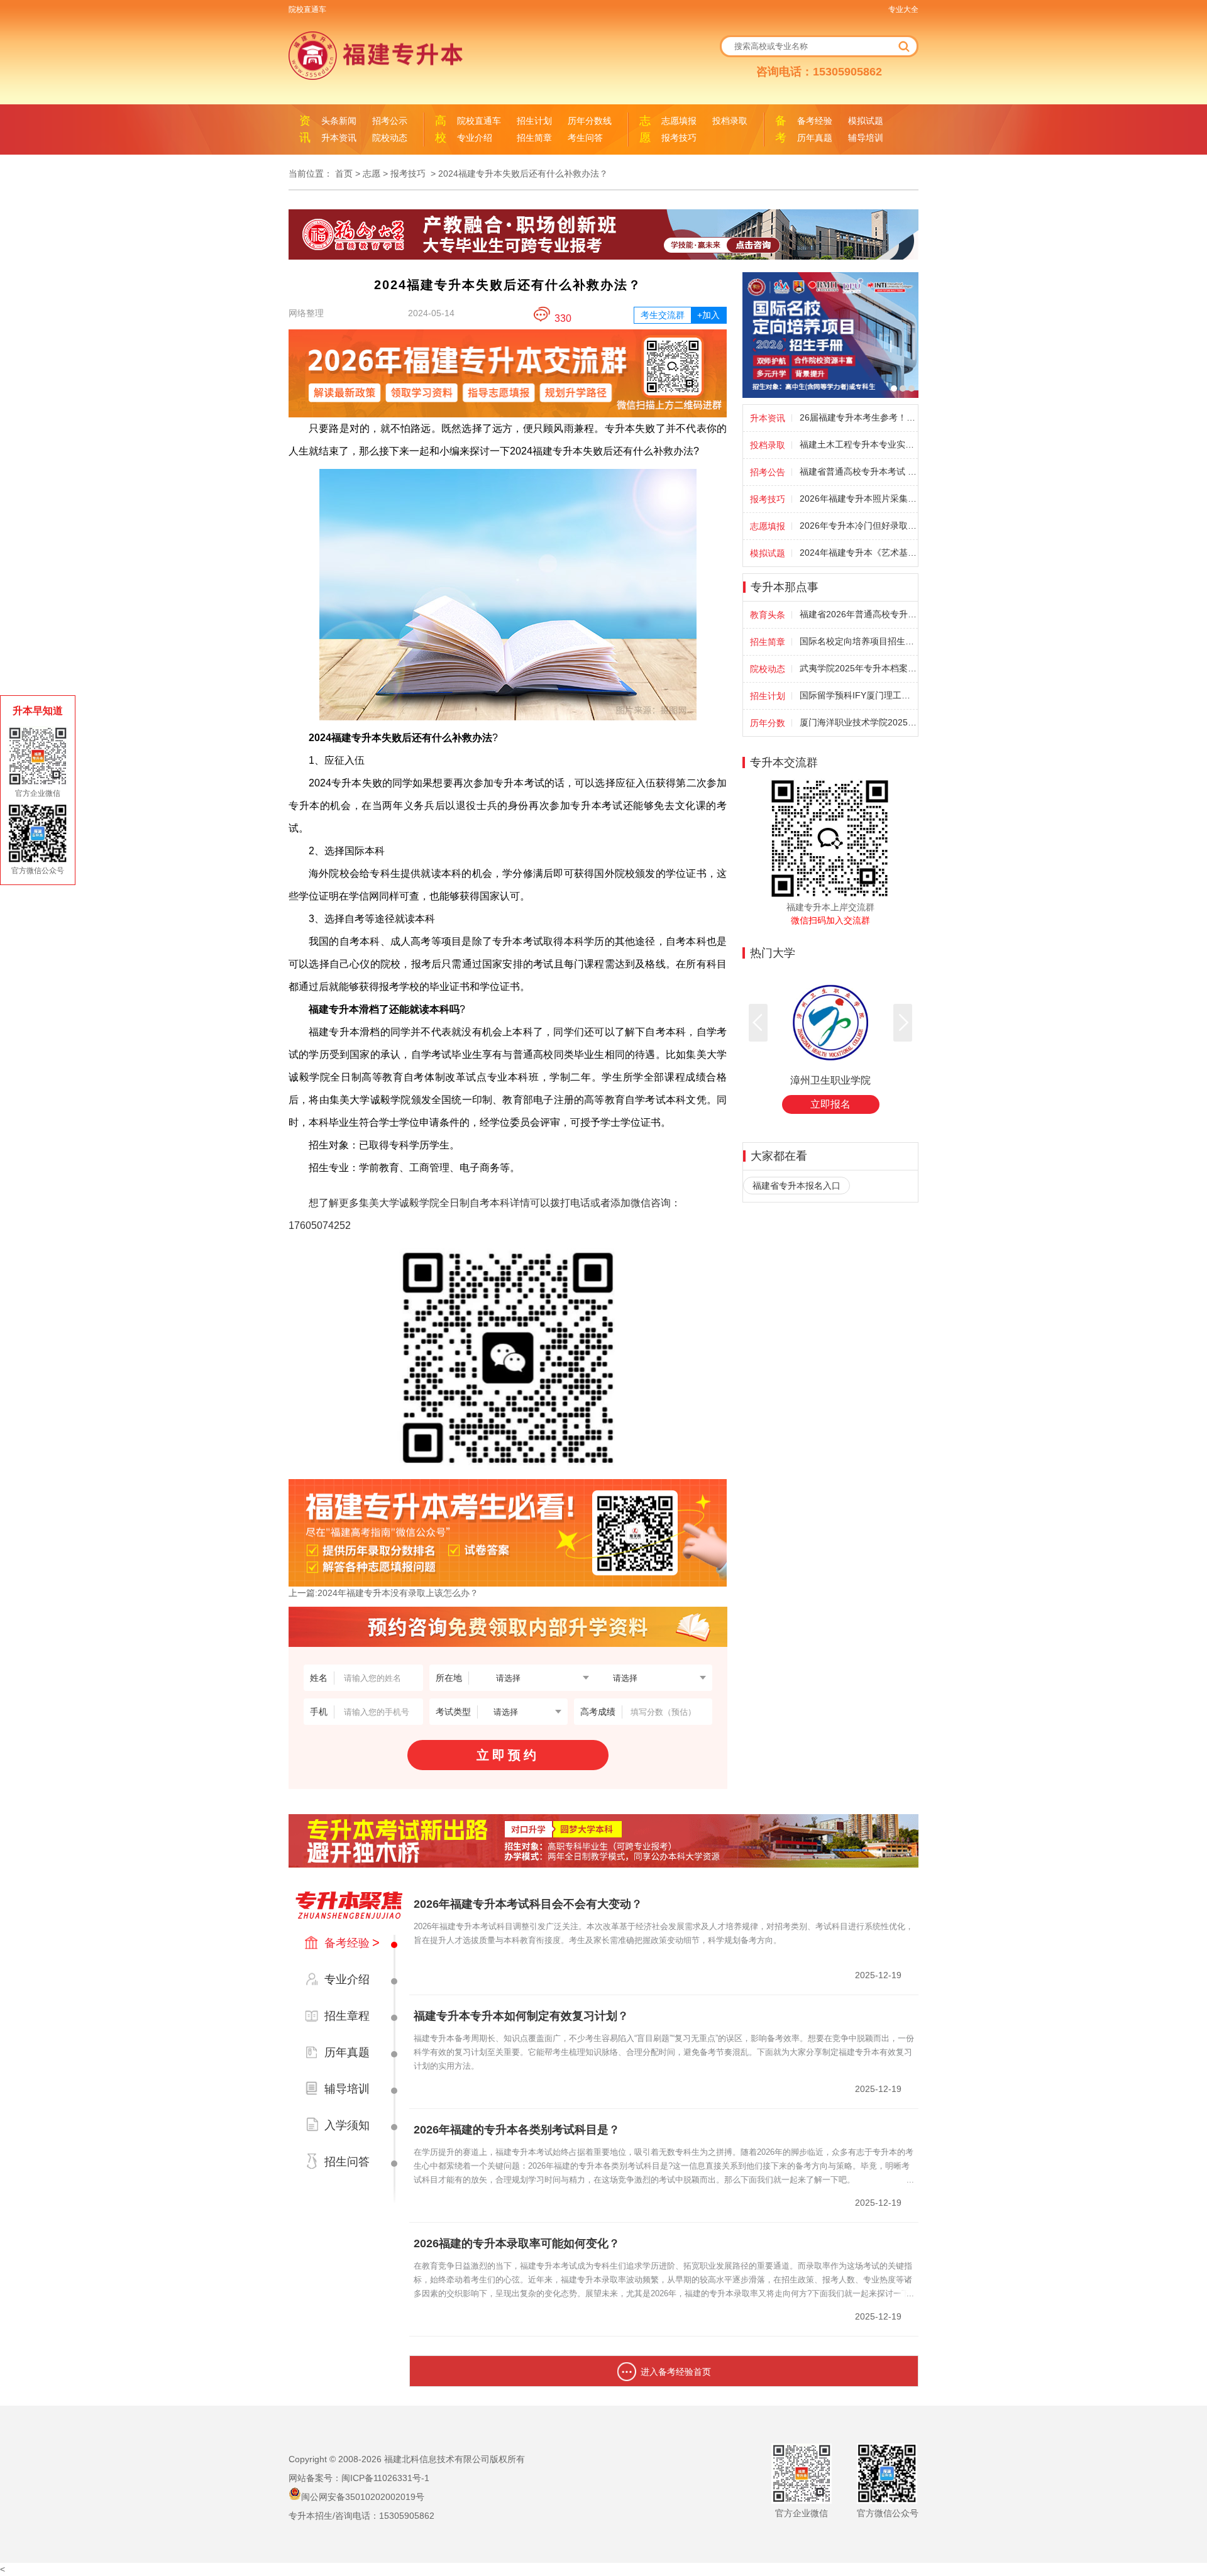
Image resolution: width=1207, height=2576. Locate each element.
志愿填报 (679, 121)
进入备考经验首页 (676, 2372)
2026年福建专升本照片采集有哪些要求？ (858, 498)
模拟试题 (866, 121)
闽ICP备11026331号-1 (385, 2478)
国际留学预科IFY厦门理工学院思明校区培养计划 (858, 695)
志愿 (372, 173)
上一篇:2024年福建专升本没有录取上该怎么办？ (383, 1593)
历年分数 (768, 723)
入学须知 (347, 2125)
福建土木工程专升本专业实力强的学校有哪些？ (858, 444)
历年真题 (815, 138)
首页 (344, 173)
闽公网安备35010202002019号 (363, 2497)
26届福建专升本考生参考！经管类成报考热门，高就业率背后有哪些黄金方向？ (858, 417)
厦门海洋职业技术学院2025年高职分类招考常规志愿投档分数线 (858, 722)
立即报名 (830, 1104)
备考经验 (815, 121)
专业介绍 (475, 138)
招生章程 (347, 2016)
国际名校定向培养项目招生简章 (858, 641)
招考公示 (390, 121)
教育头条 (768, 615)
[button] (903, 1023)
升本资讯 (339, 138)
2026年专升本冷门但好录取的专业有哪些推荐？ (858, 526)
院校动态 (390, 138)
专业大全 (903, 9)
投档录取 (730, 121)
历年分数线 (590, 121)
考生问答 (585, 138)
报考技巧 (679, 138)
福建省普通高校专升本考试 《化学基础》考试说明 (858, 471)
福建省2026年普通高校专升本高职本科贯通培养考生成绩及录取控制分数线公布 (858, 614)
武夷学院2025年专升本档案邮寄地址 (858, 668)
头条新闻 (339, 121)
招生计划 (534, 121)
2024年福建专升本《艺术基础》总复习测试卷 (858, 553)
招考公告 (768, 472)
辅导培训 (866, 138)
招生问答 (347, 2162)
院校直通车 (307, 9)
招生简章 (534, 138)
